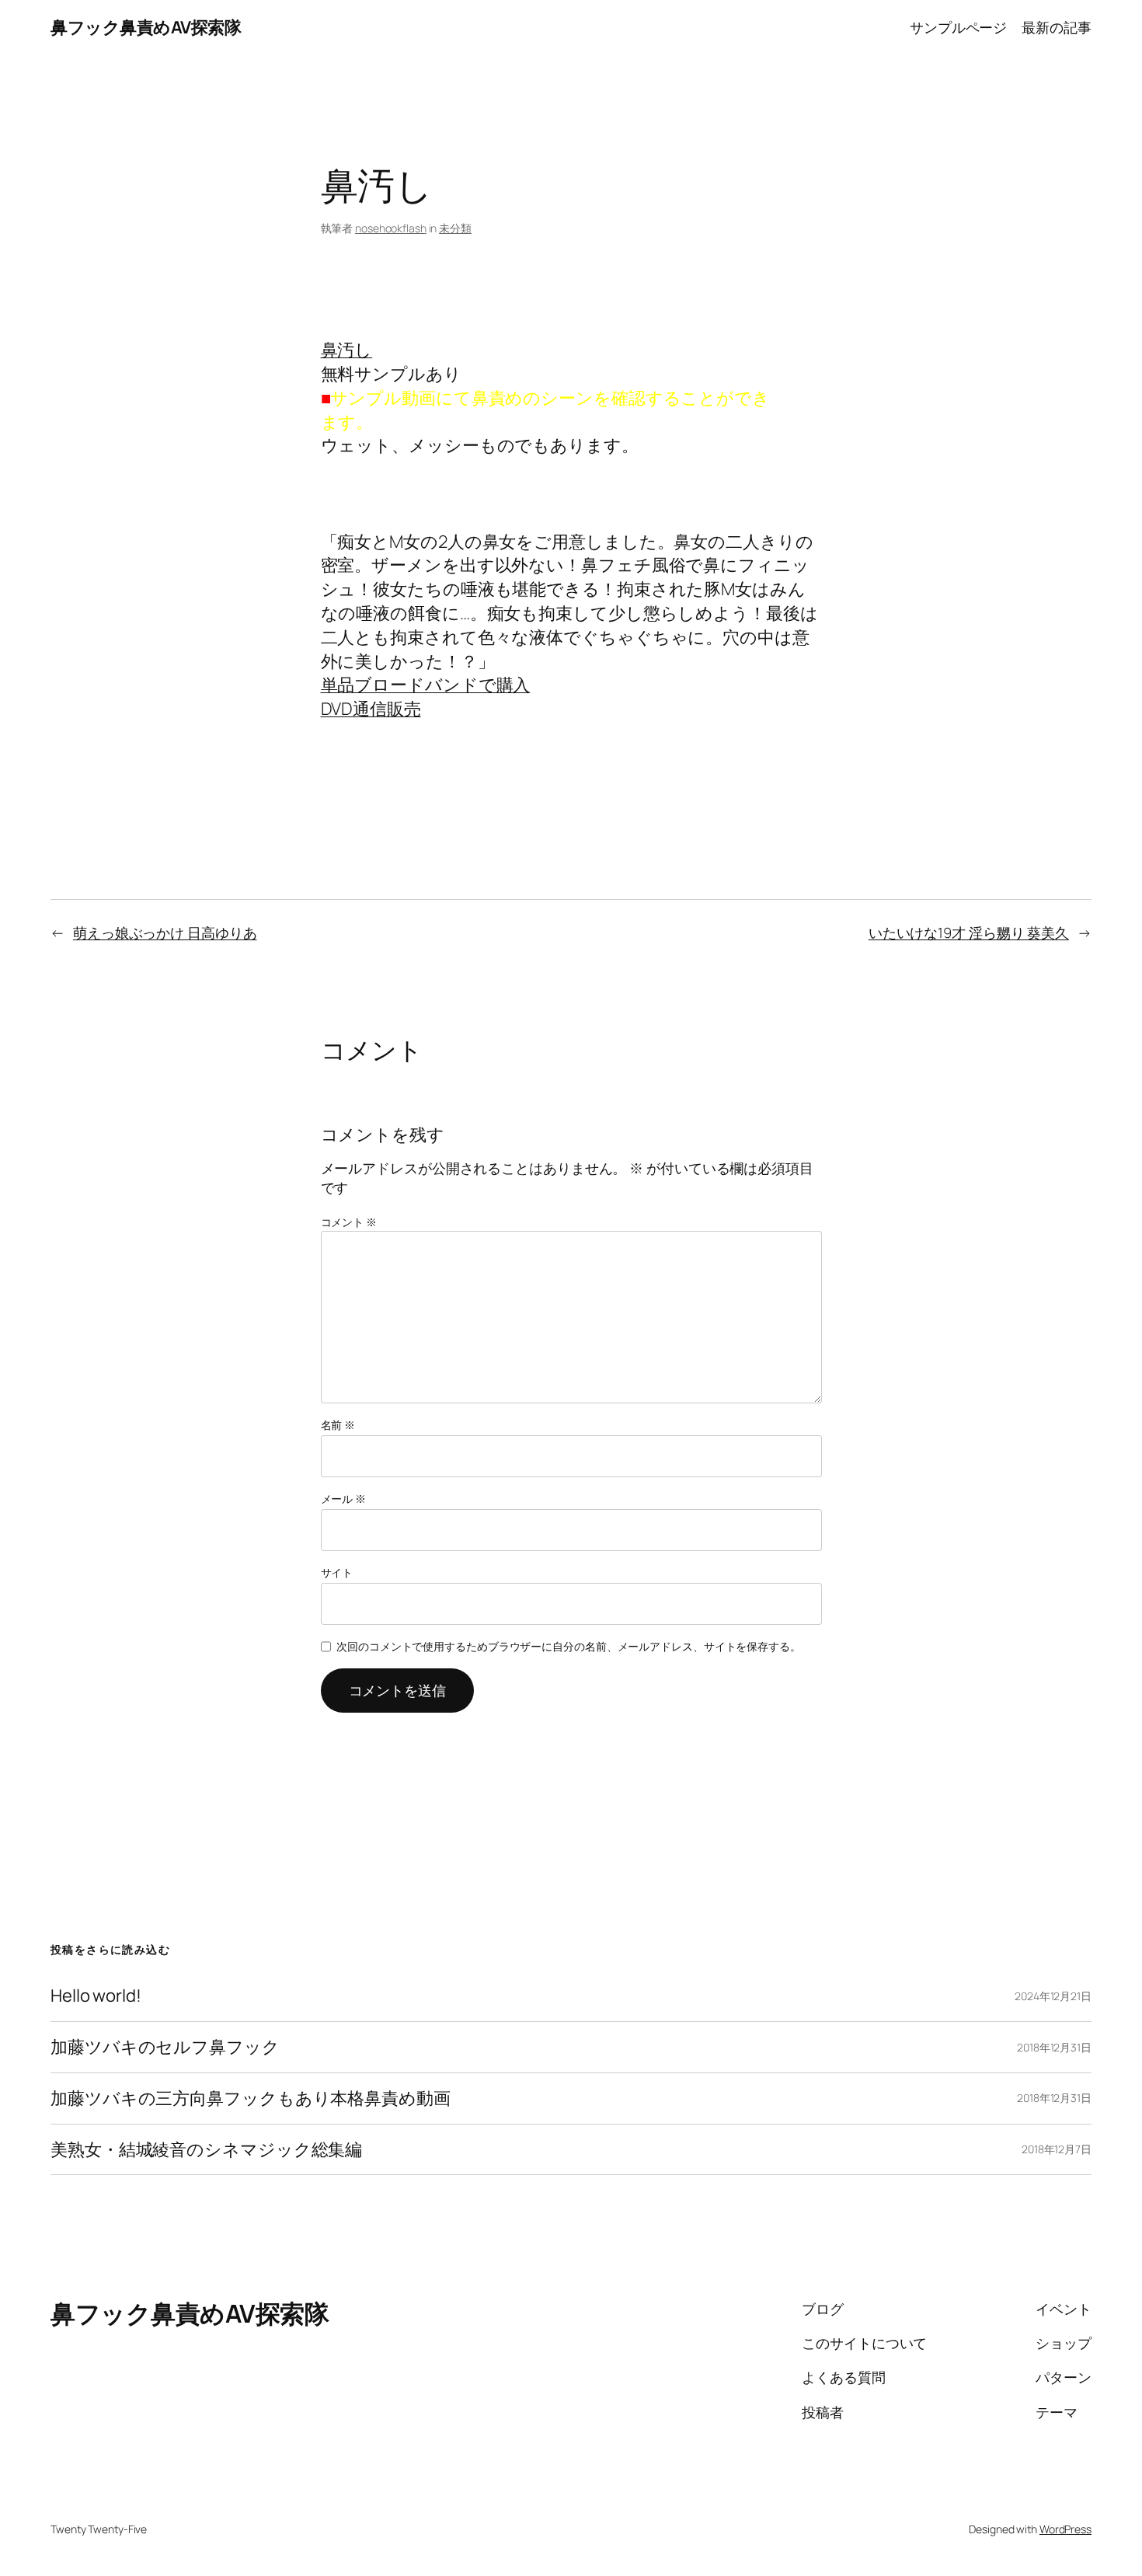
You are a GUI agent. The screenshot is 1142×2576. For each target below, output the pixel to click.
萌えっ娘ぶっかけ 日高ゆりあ (165, 932)
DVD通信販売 (371, 709)
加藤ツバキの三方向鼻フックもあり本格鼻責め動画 (251, 2098)
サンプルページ (958, 27)
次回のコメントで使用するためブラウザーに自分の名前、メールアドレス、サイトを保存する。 (569, 1646)
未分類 (455, 228)
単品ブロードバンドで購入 (426, 685)
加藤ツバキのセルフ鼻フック (165, 2047)
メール (344, 1499)
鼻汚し (347, 350)
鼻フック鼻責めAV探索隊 (146, 27)
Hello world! (96, 1996)
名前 (338, 1425)
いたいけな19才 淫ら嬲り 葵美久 (969, 932)
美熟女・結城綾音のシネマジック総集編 (206, 2150)
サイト (337, 1572)
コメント (349, 1222)
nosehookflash (391, 228)
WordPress (1065, 2529)
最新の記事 (1057, 27)
